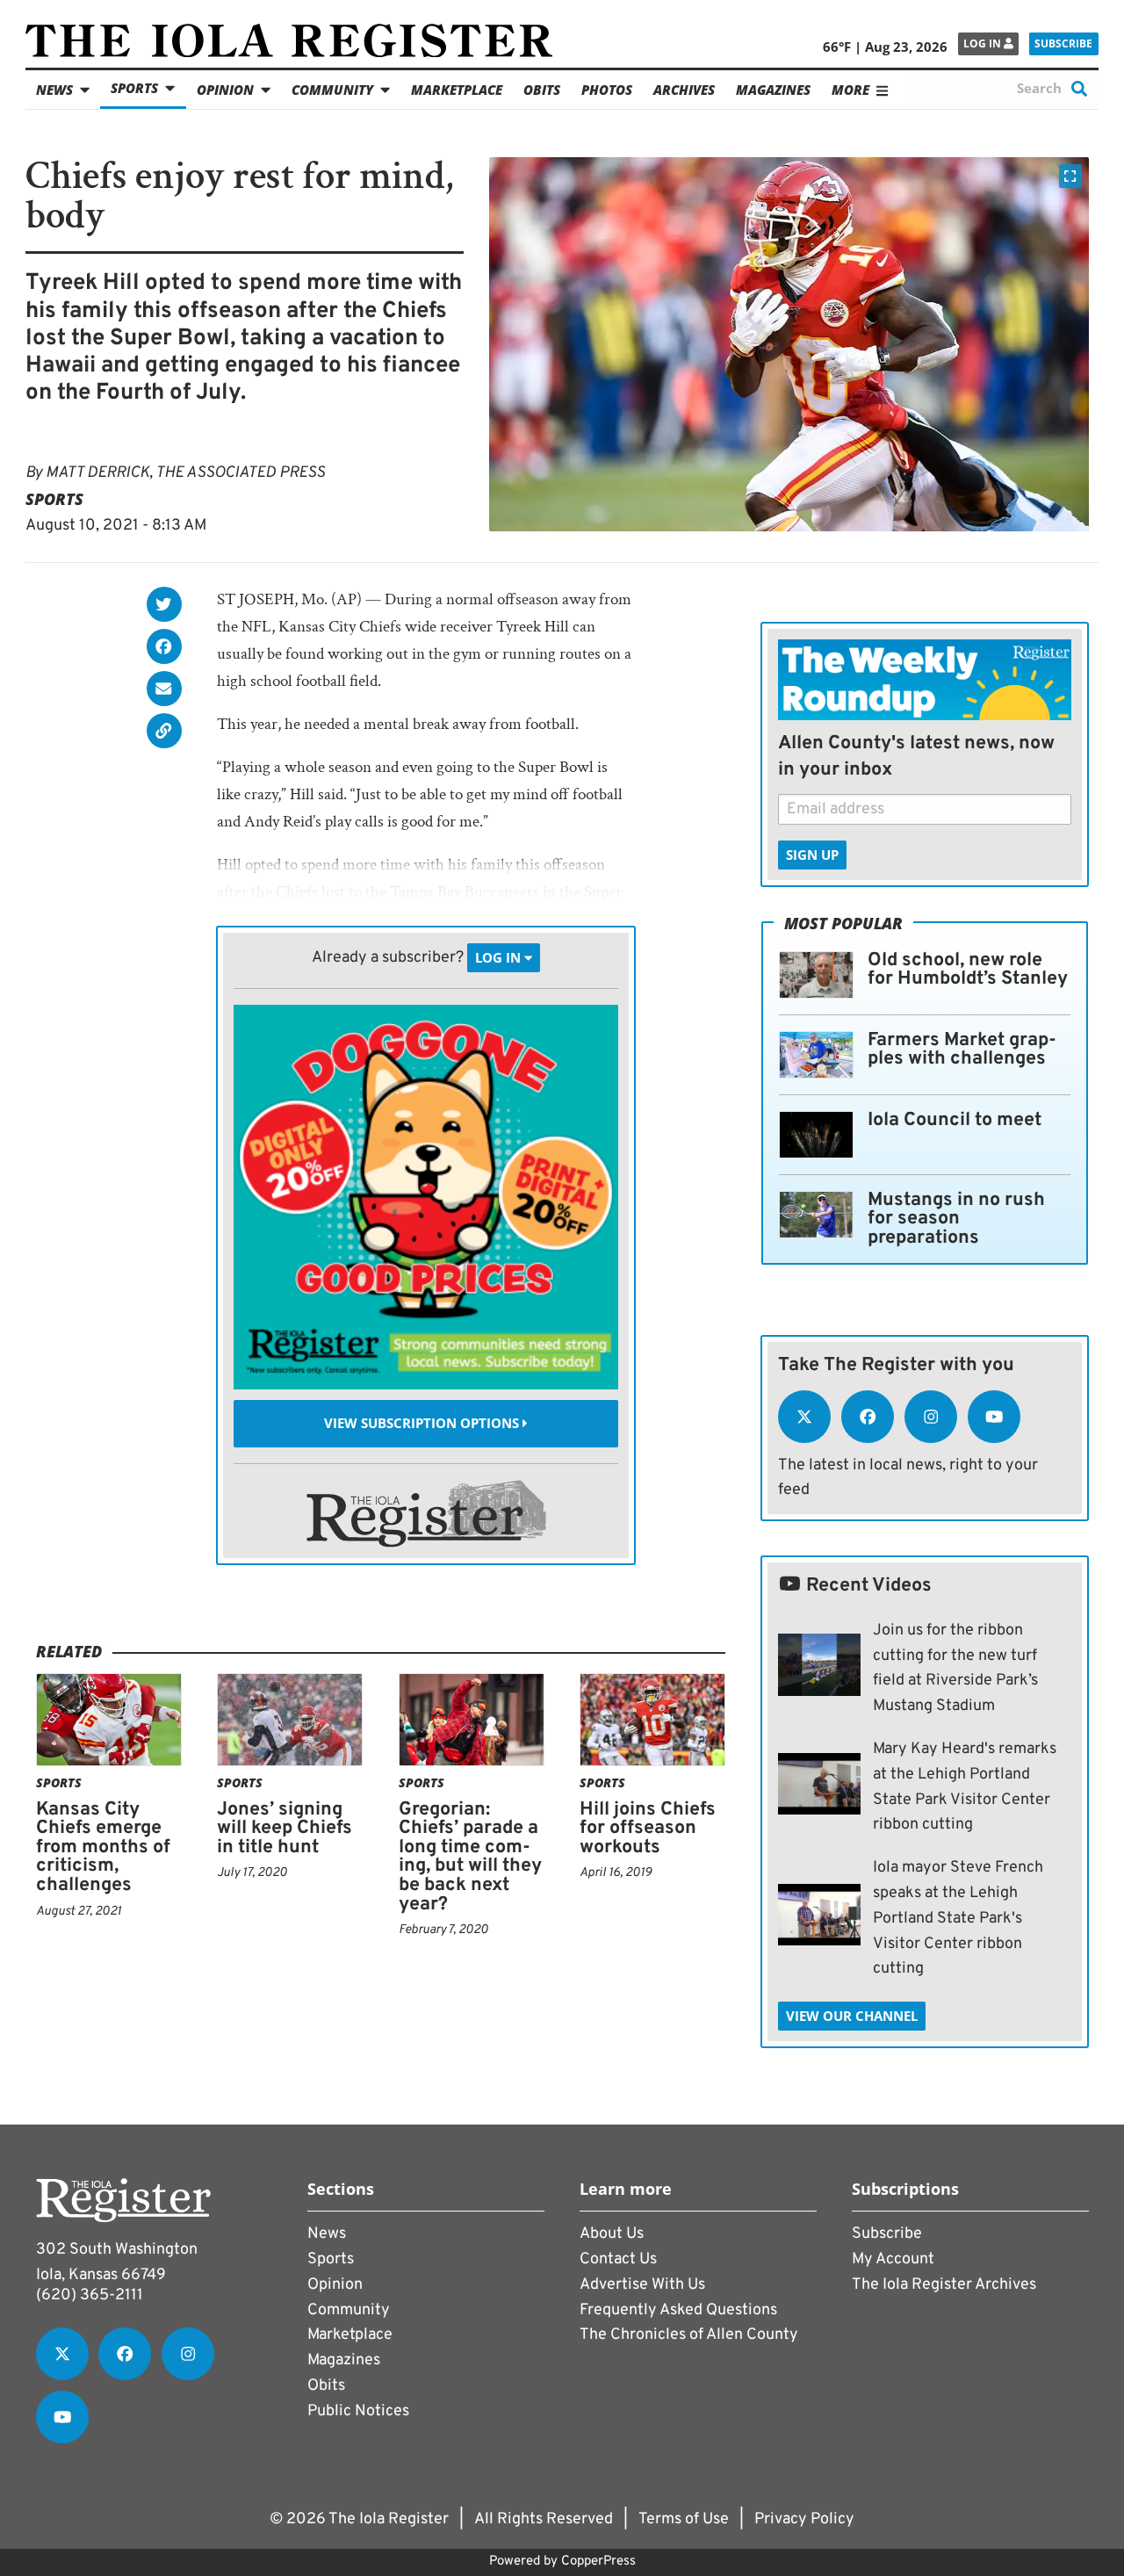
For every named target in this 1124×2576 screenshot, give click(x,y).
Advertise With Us (642, 2285)
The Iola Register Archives (944, 2285)
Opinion (225, 90)
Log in (983, 43)
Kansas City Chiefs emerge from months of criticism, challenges (103, 1847)
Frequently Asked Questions (678, 2310)
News (54, 90)
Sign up (812, 855)
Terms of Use (684, 2519)
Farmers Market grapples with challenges (962, 1050)
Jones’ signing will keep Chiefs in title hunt (285, 1829)
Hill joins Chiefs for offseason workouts (648, 1829)
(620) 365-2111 (90, 2295)
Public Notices (358, 2411)
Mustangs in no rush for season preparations (956, 1219)
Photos (607, 90)
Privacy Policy (804, 2519)
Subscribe (1063, 43)
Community (332, 90)
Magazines (773, 90)
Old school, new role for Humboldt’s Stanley (968, 970)
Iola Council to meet (955, 1120)
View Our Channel (852, 2016)
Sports (134, 88)
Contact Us (618, 2259)
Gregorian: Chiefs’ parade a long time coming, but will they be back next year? (470, 1857)
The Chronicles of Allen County (689, 2335)
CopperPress (598, 2562)
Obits (542, 90)
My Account (893, 2259)
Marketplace (457, 90)
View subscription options (423, 1424)
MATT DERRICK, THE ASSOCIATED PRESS (185, 473)
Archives (684, 90)
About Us (612, 2234)
